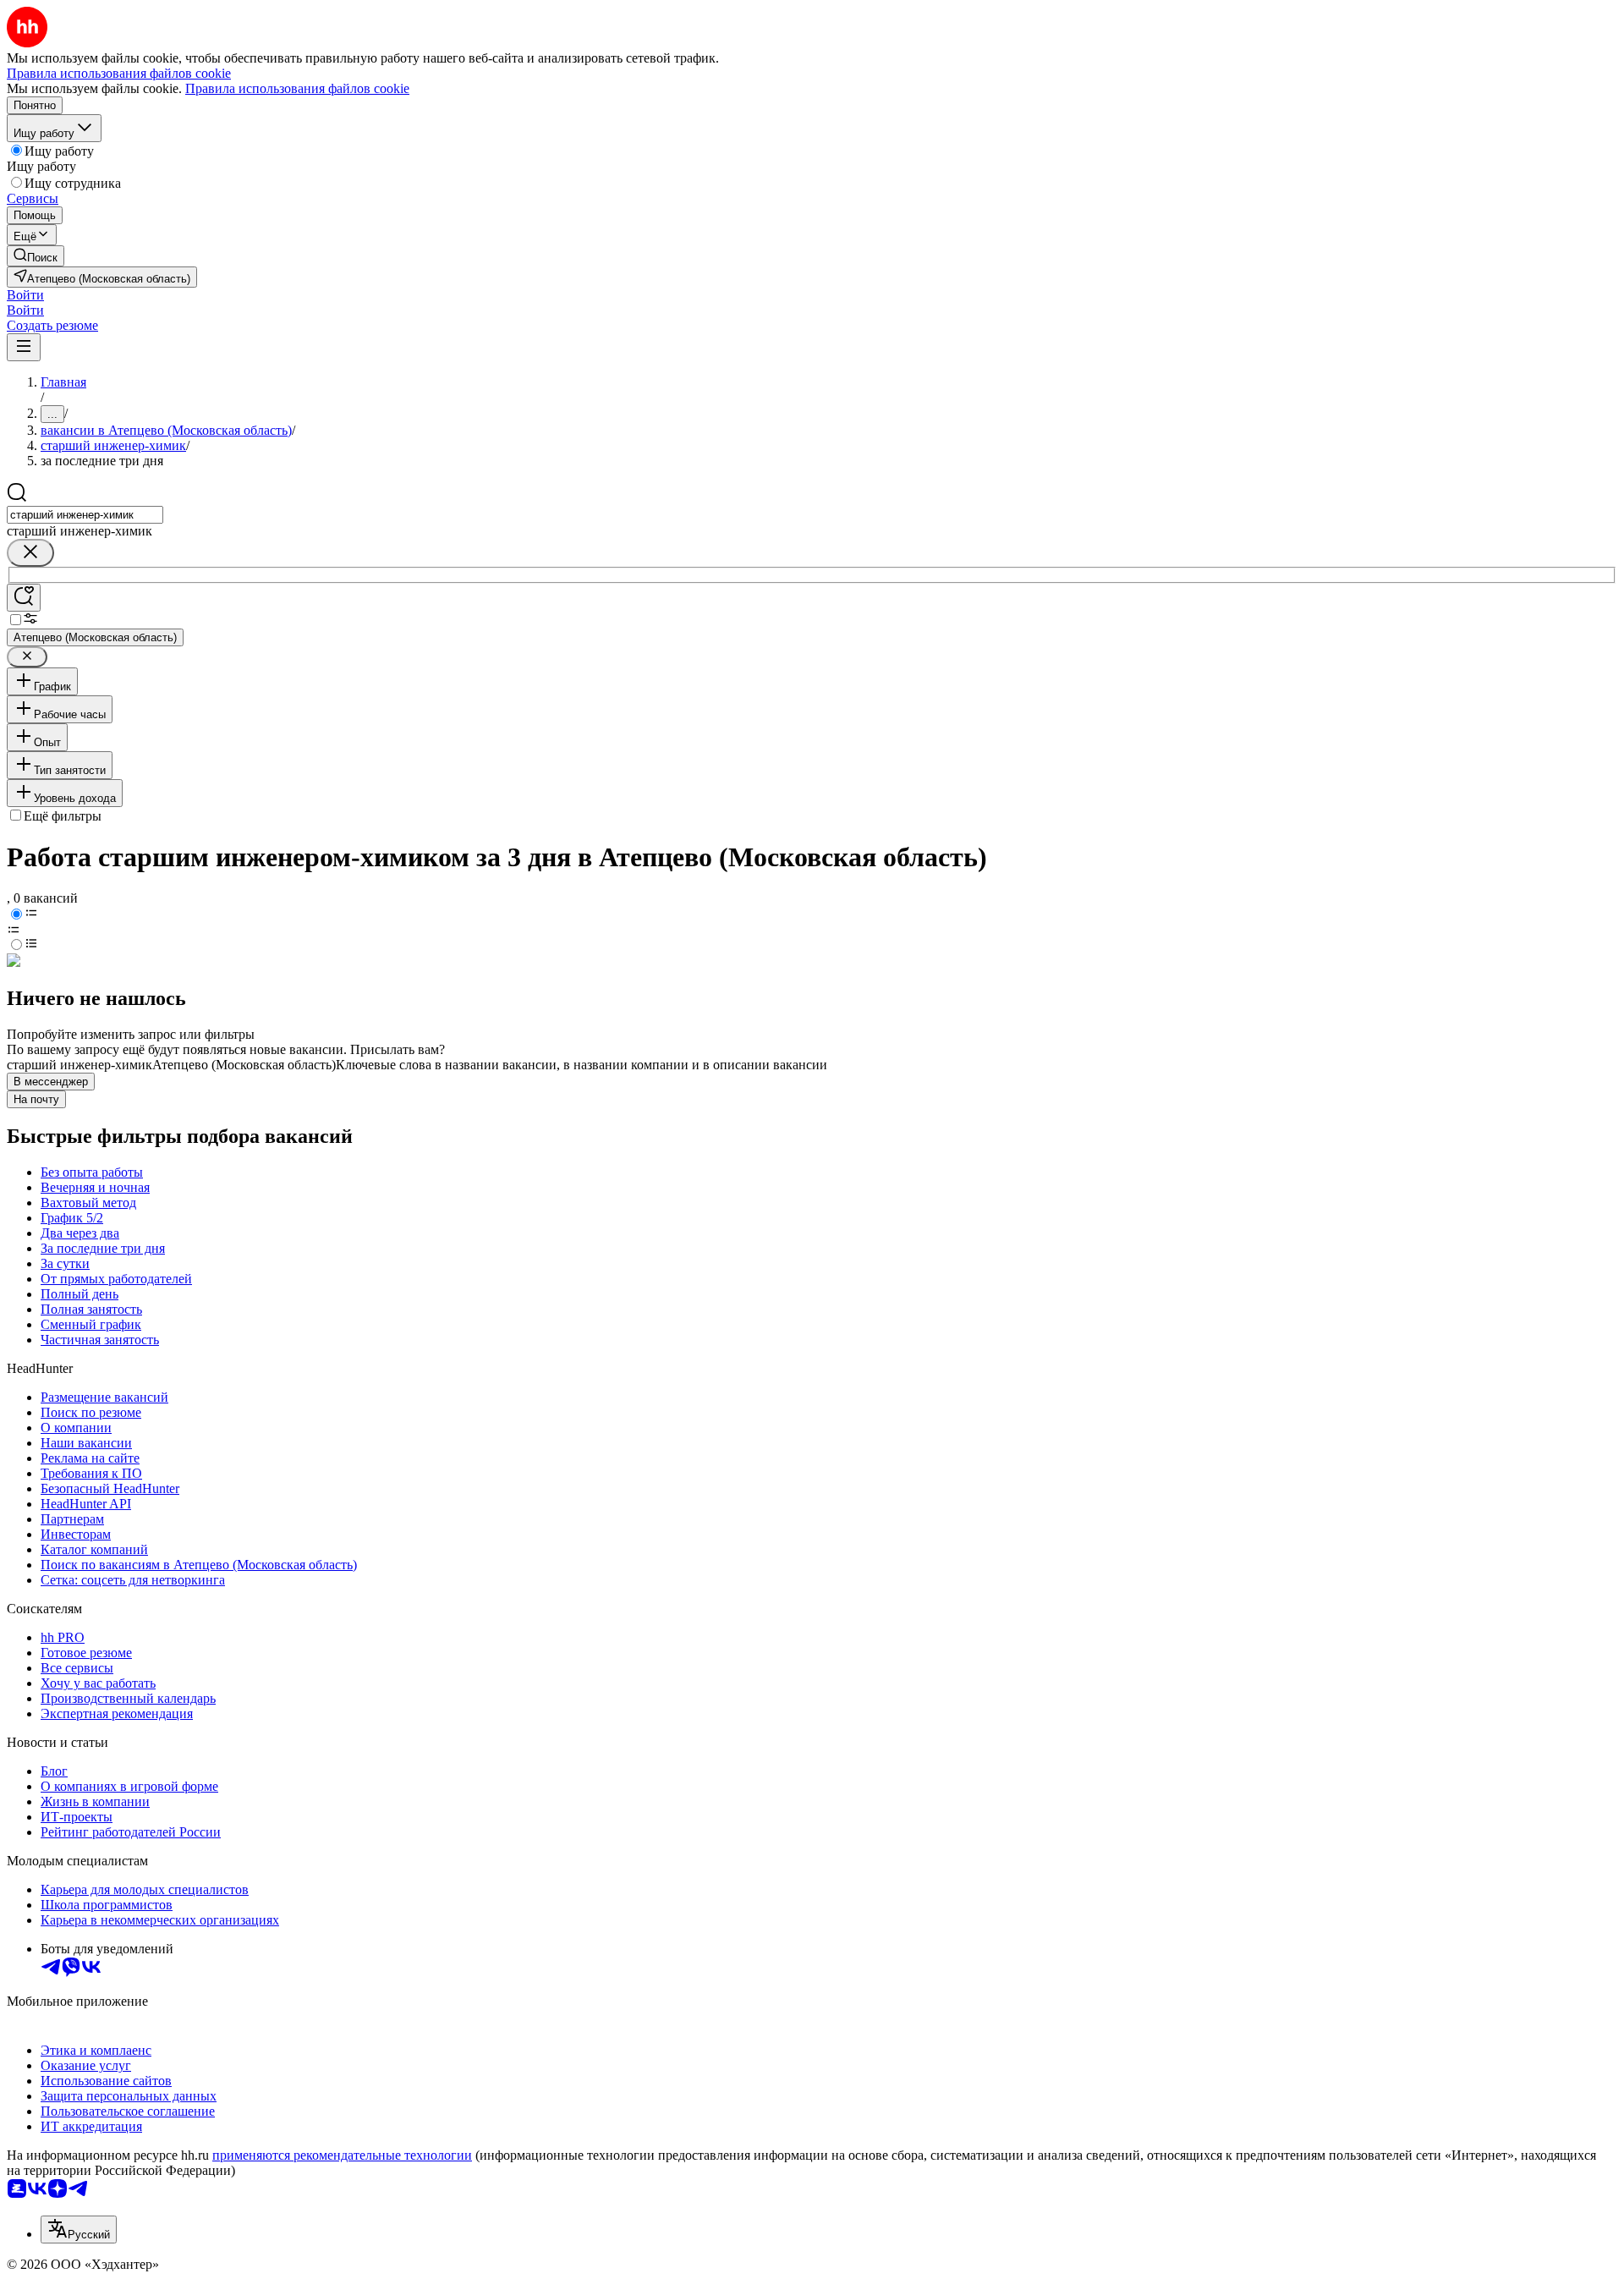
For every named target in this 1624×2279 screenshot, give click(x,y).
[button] (25, 295)
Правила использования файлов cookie (297, 88)
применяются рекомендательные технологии (342, 2155)
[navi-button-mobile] (24, 347)
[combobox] (85, 515)
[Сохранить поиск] (24, 598)
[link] (36, 256)
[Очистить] (30, 553)
